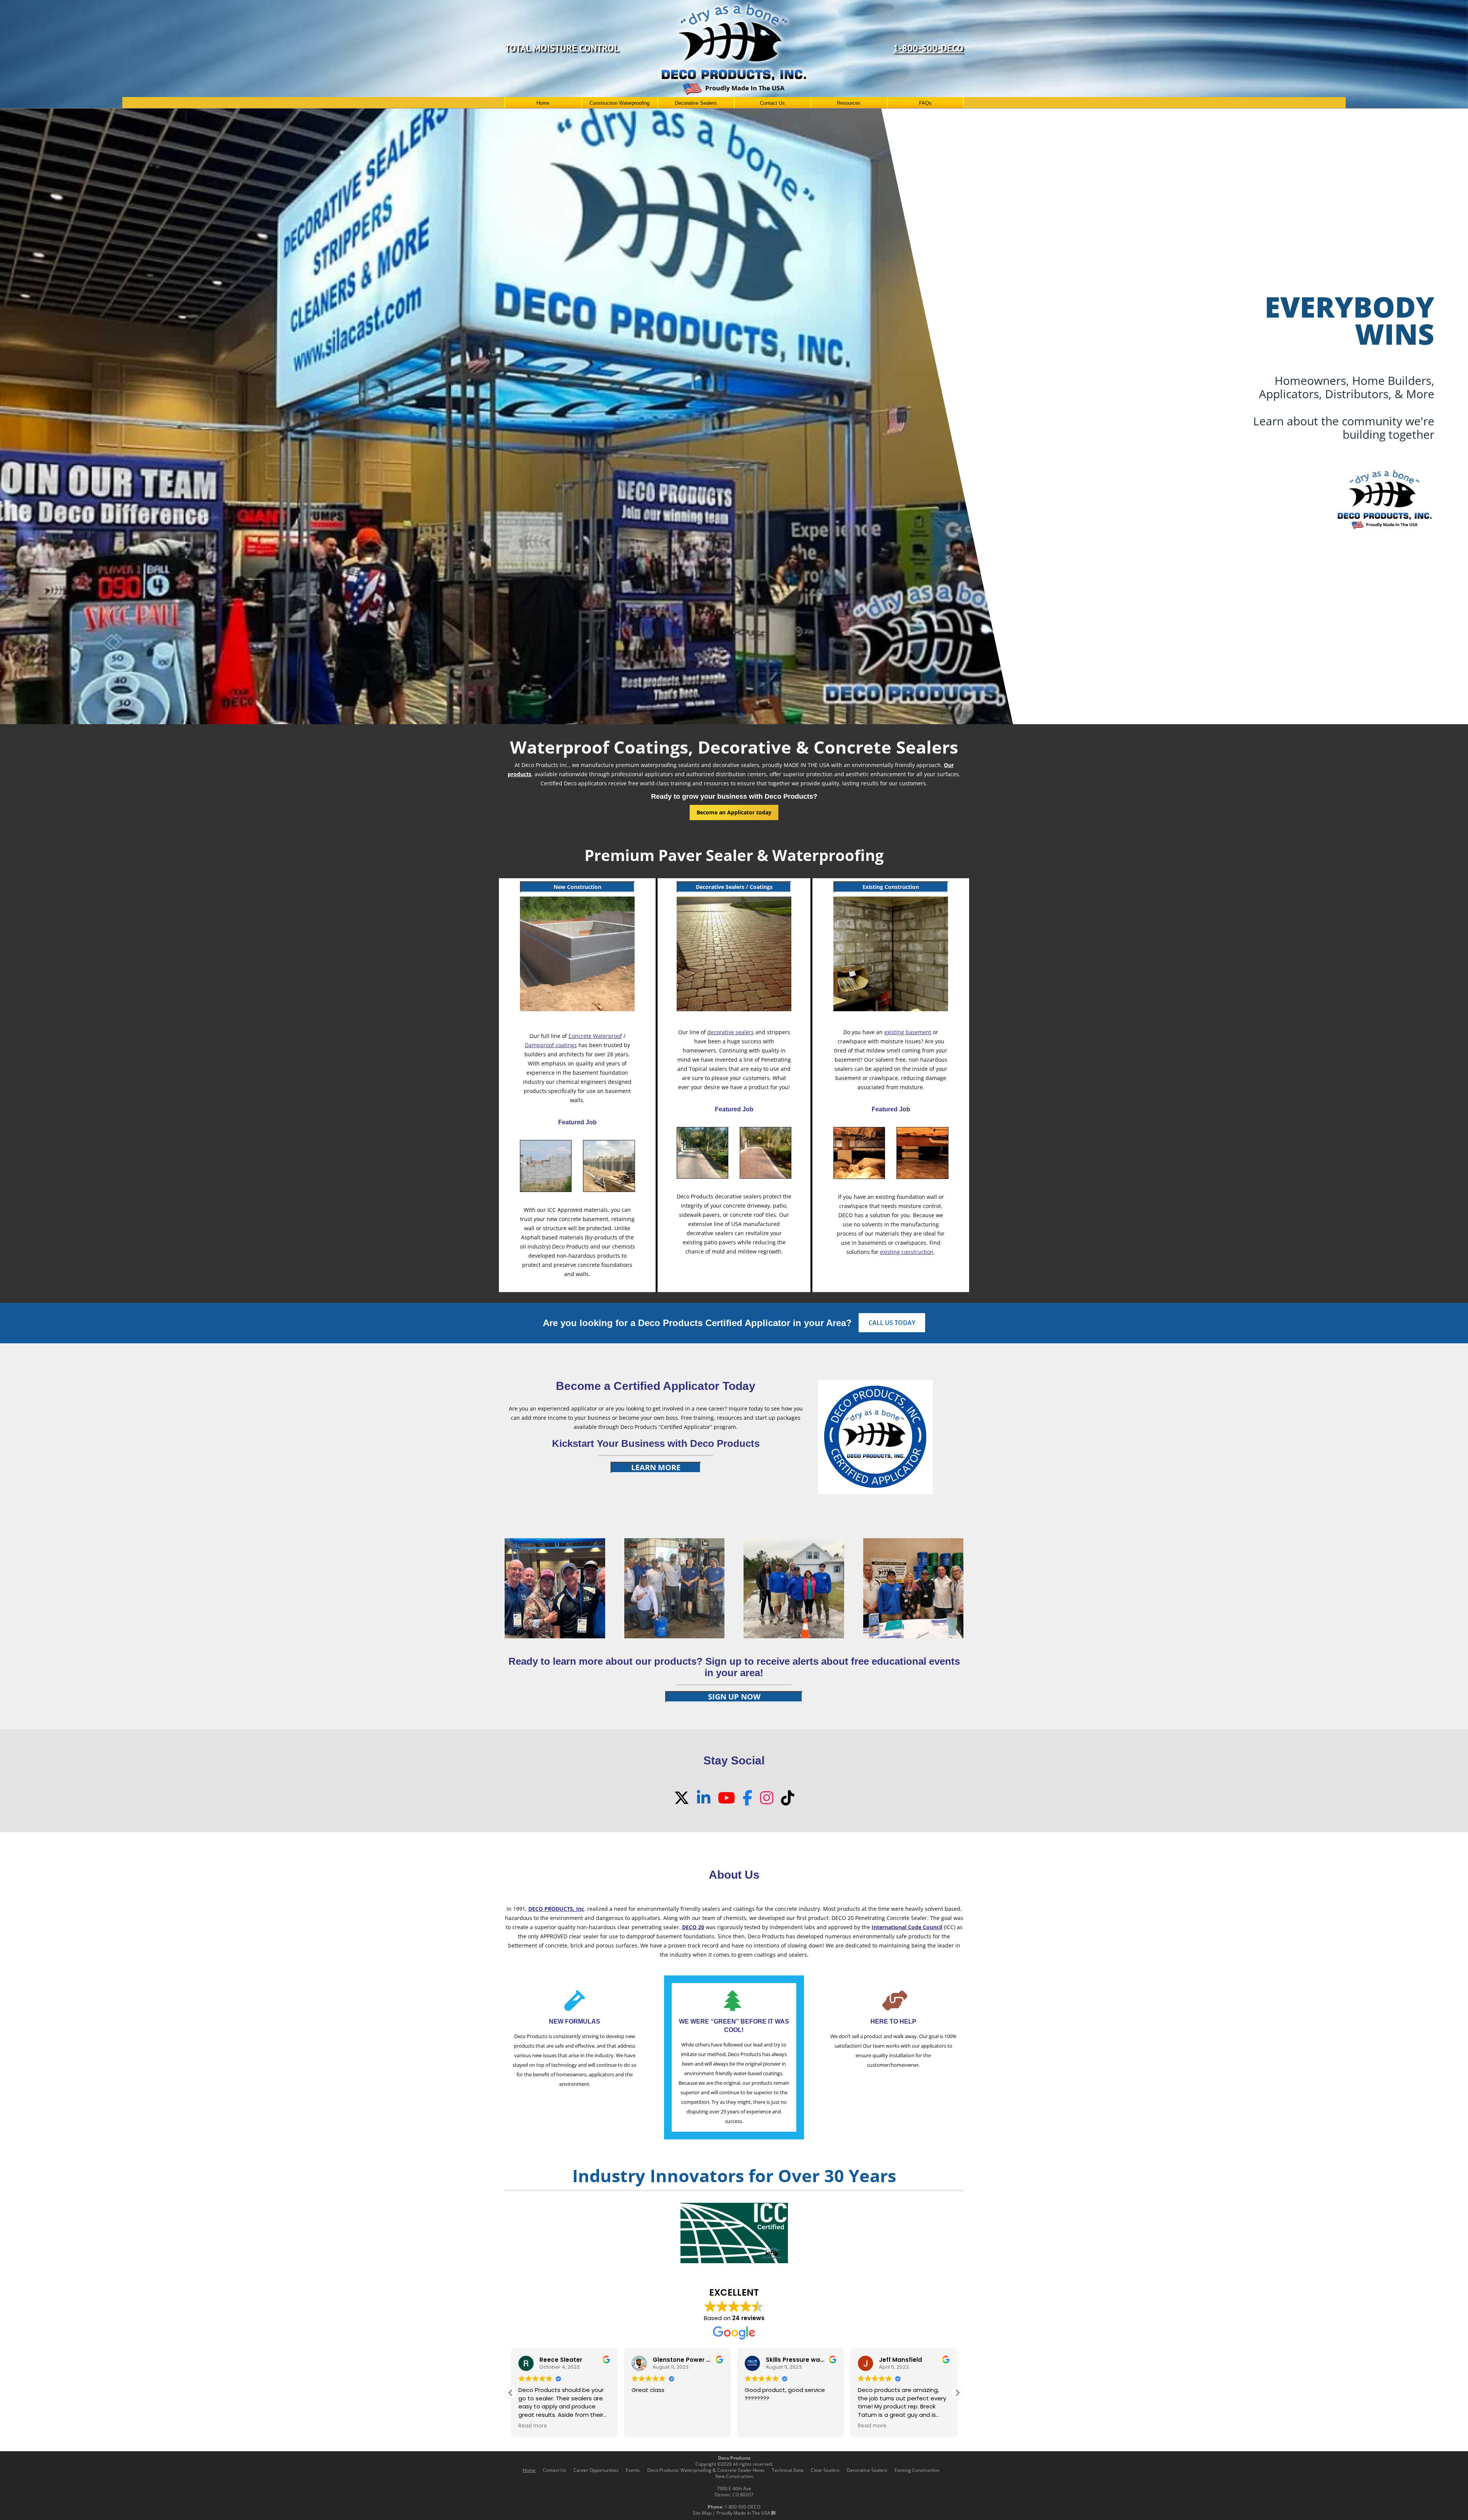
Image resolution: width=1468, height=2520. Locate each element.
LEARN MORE (656, 1467)
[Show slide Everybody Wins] (742, 714)
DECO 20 (693, 1927)
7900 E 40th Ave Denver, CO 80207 (734, 2492)
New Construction (577, 887)
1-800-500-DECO (928, 48)
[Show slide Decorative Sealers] (726, 714)
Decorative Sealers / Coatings (734, 887)
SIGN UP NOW (734, 1697)
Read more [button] (533, 2426)
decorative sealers (731, 1032)
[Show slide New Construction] (734, 714)
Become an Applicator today (734, 812)
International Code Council (907, 1927)
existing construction (907, 1252)
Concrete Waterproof (595, 1036)
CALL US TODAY (892, 1323)
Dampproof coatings (551, 1045)
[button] (957, 2393)
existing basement (908, 1032)
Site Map (702, 2513)
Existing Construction (891, 887)
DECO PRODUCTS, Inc (556, 1909)
